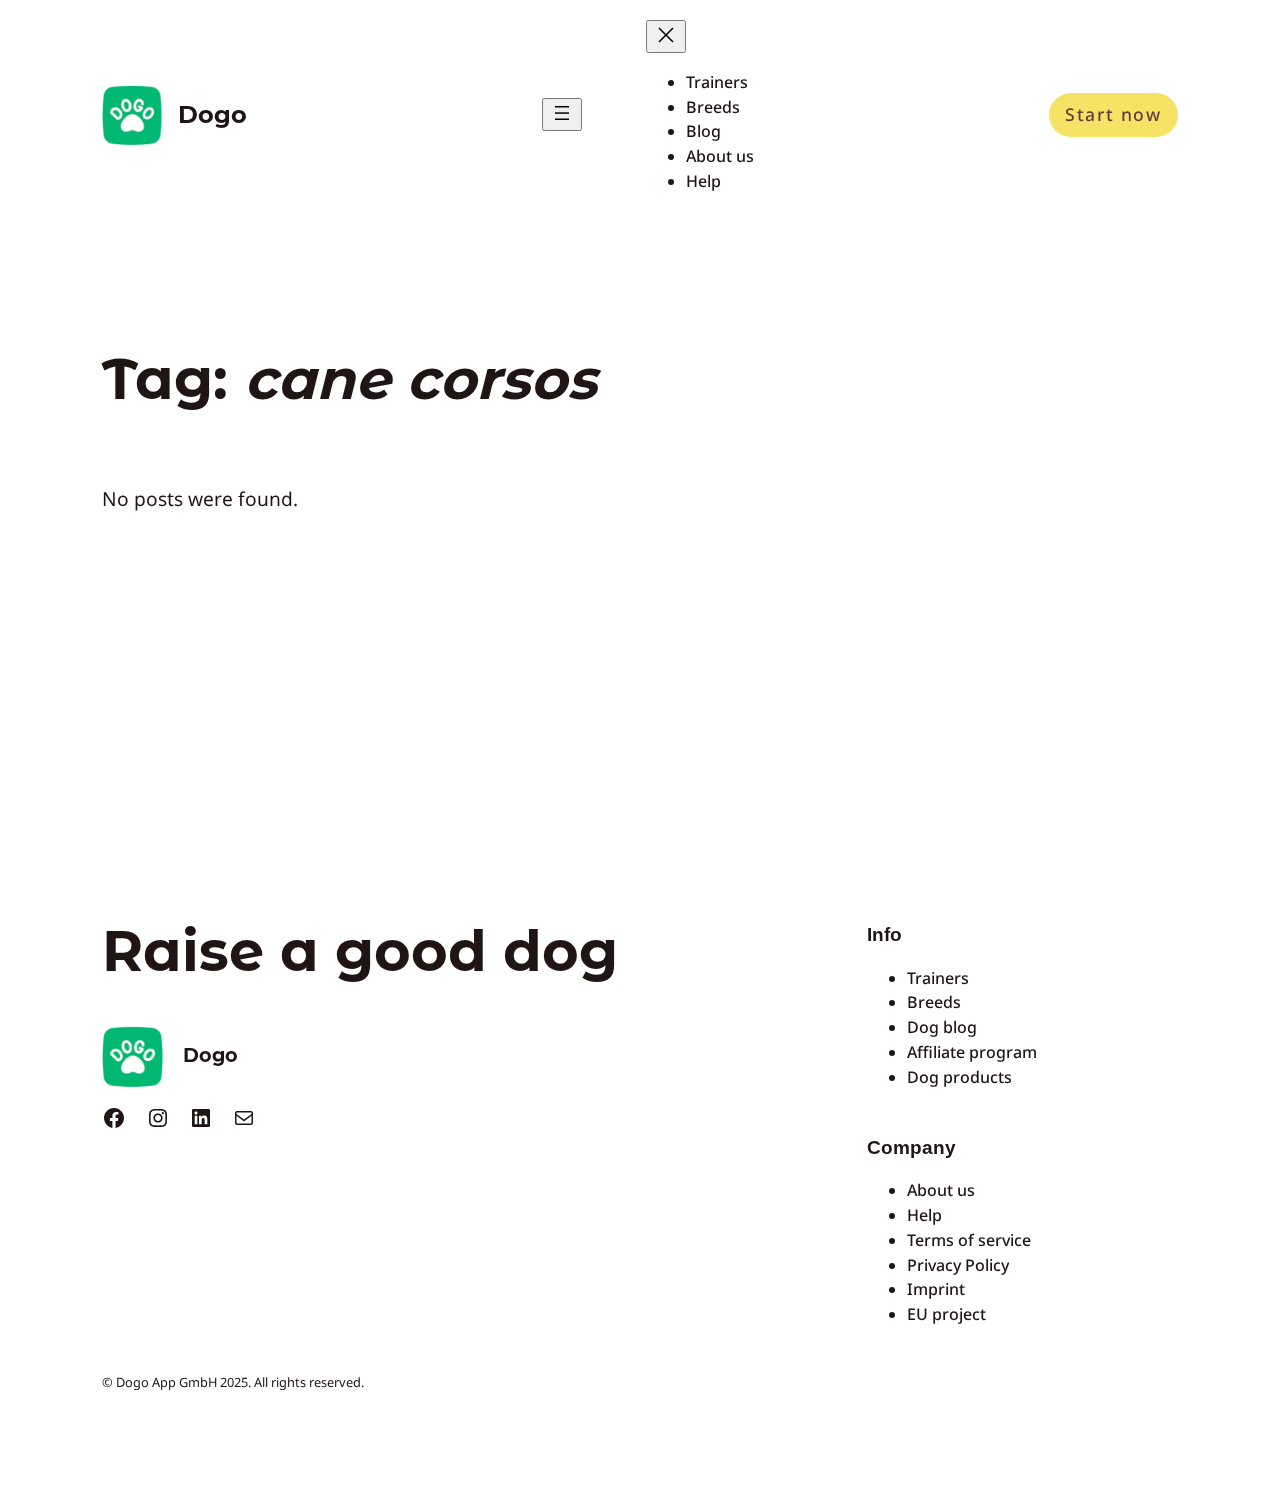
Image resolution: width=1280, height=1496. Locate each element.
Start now (1113, 114)
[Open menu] (562, 114)
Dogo (212, 114)
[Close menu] (666, 36)
